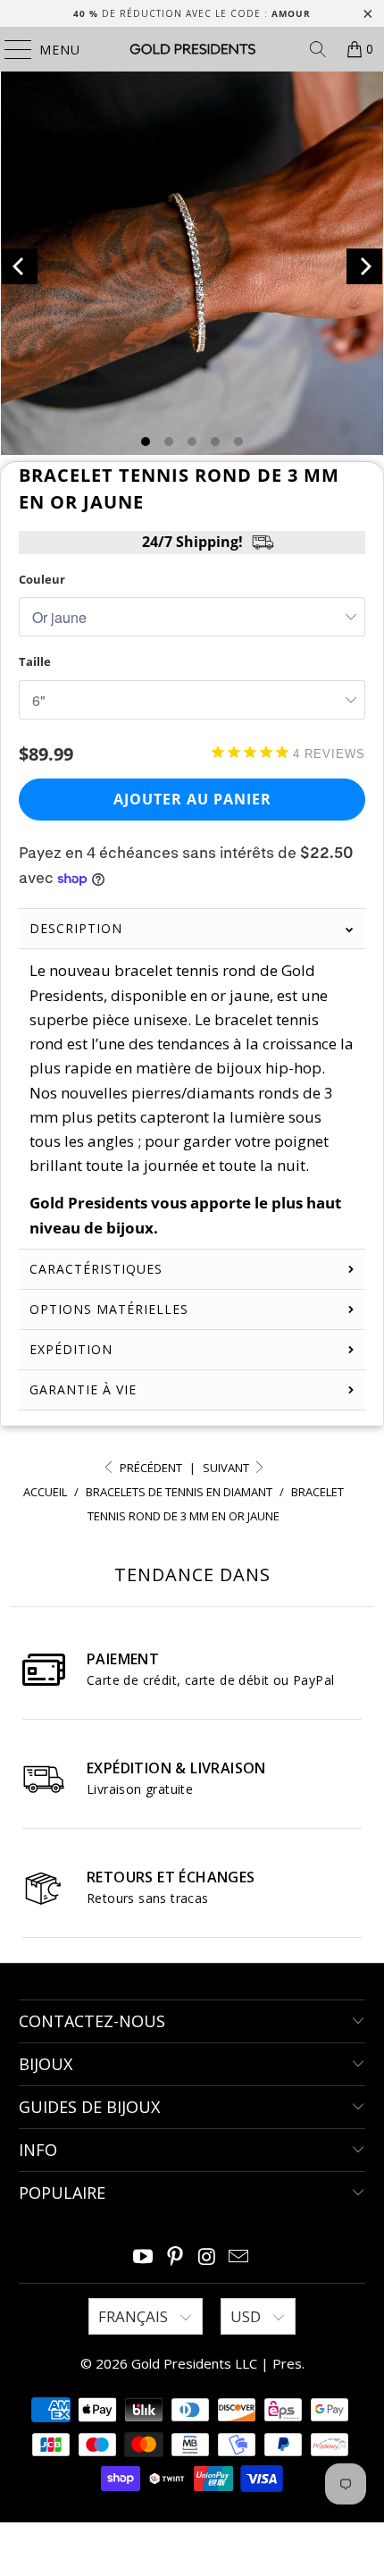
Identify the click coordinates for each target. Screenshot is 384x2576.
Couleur (42, 579)
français (135, 2316)
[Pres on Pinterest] (175, 2257)
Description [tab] (76, 928)
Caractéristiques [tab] (96, 1269)
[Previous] (20, 266)
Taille (35, 661)
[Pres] (192, 49)
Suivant (227, 1468)
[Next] (364, 266)
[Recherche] (318, 49)
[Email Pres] (239, 2257)
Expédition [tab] (71, 1349)
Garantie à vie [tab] (83, 1389)
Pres (287, 2363)
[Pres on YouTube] (144, 2257)
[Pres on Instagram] (207, 2257)
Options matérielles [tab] (109, 1309)
